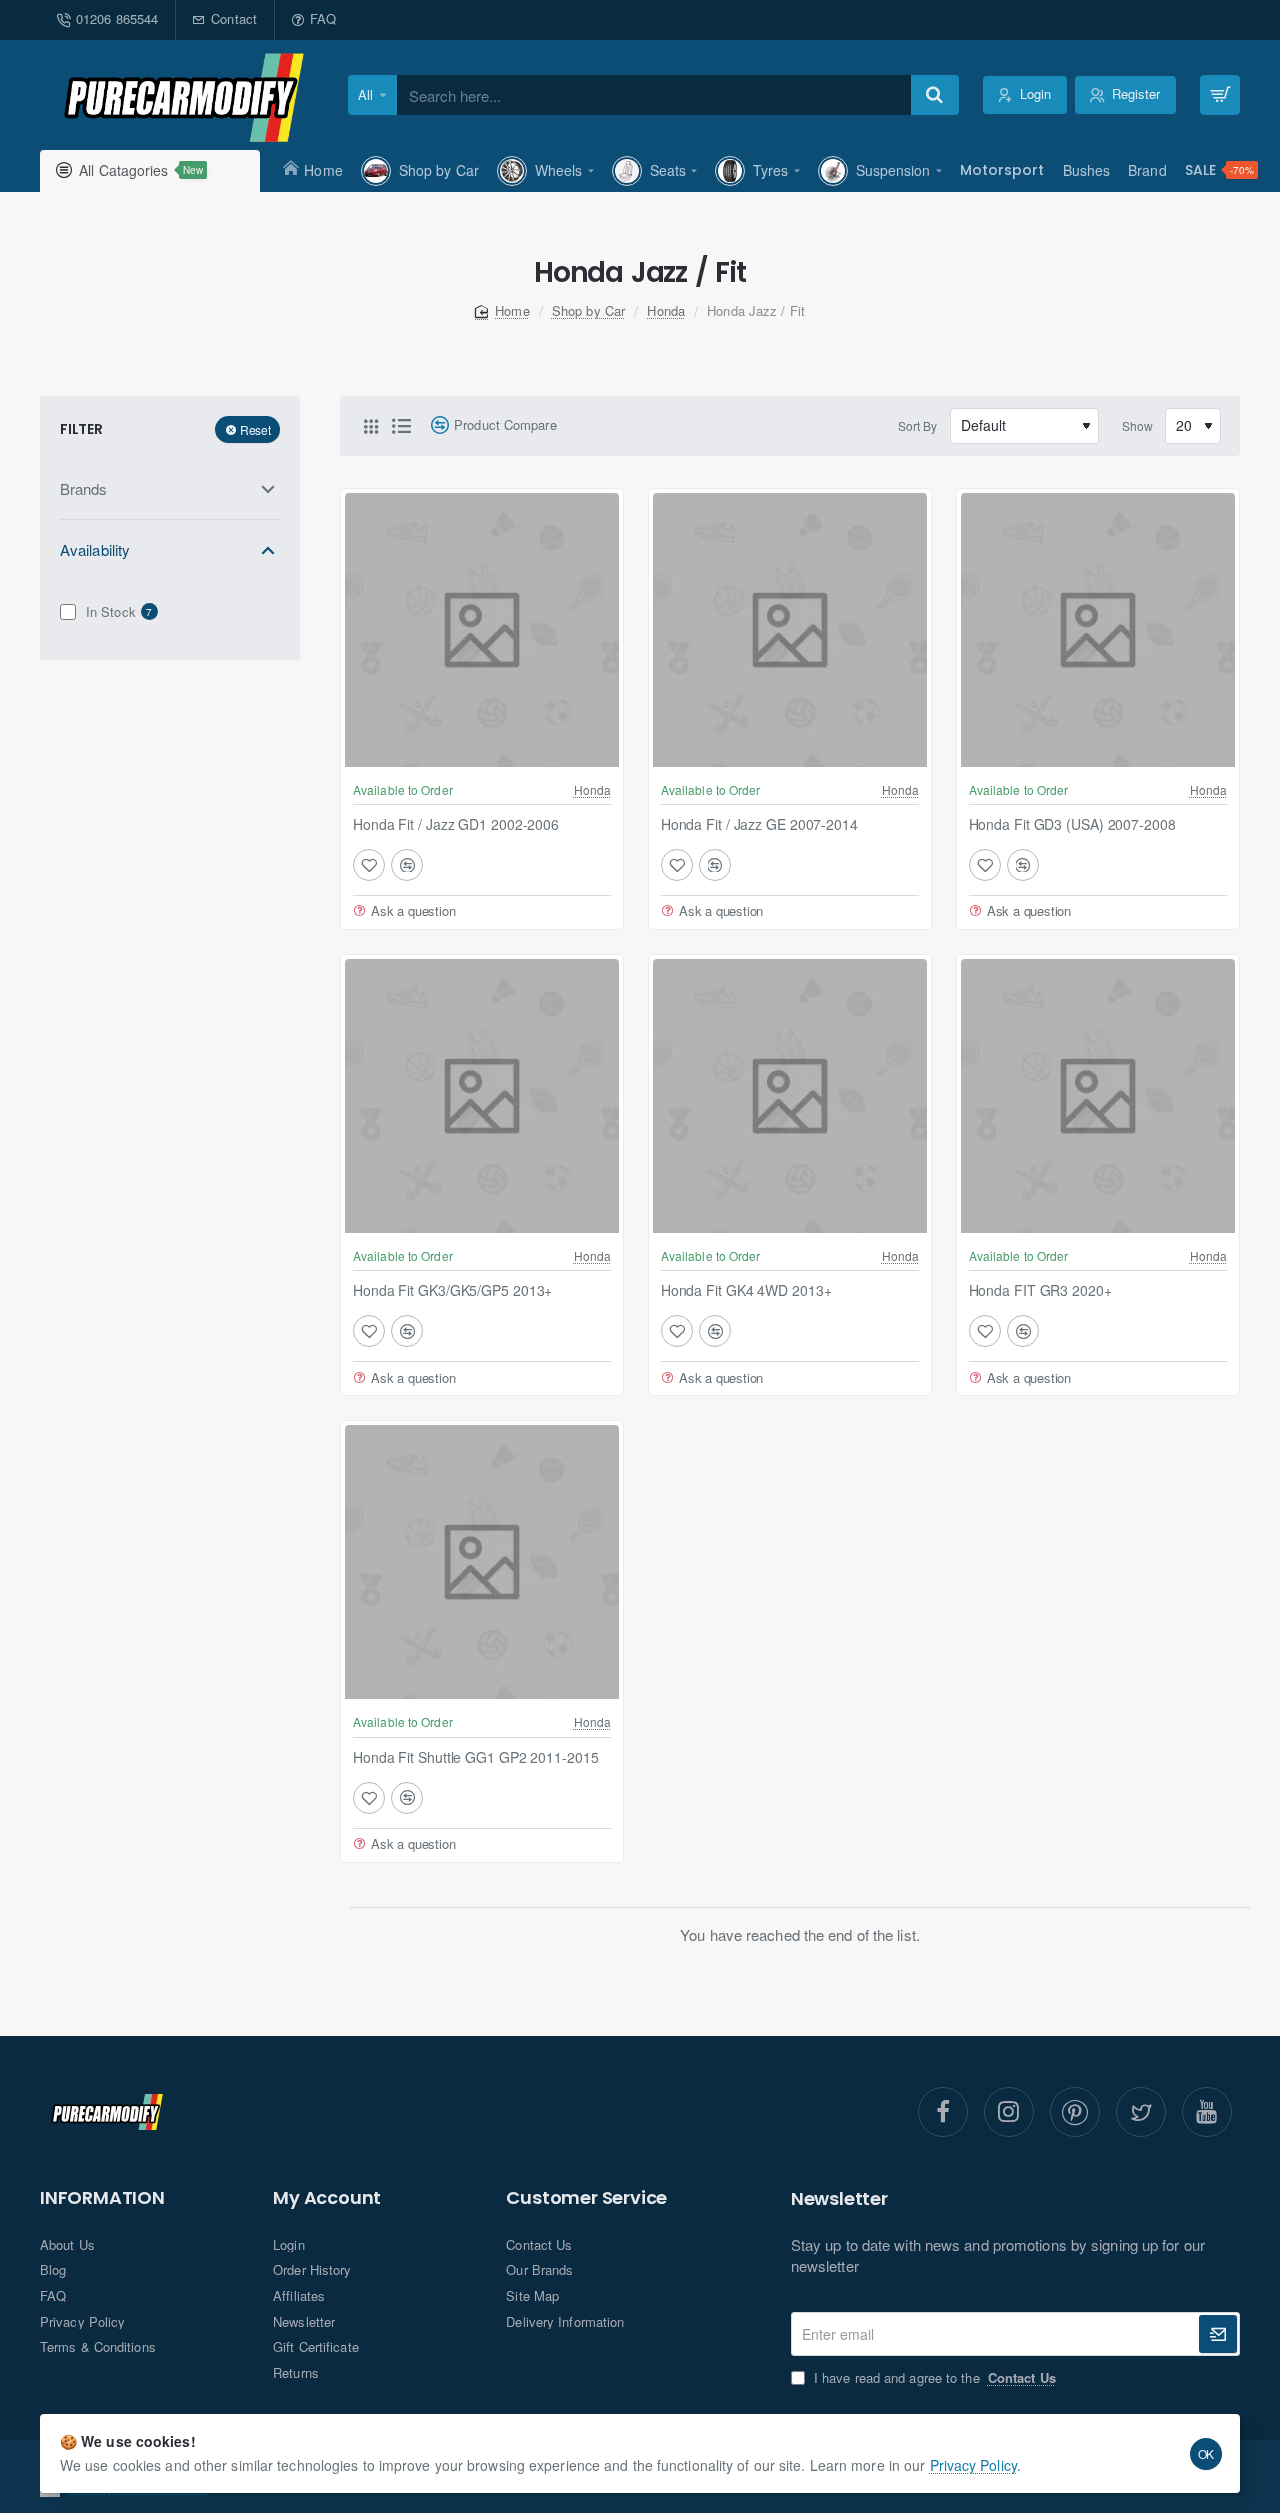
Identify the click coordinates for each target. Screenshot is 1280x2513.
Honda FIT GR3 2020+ (1040, 1290)
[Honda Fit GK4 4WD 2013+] (790, 1096)
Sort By (918, 425)
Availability (95, 548)
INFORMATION (102, 2198)
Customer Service (586, 2198)
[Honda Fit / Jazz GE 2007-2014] (790, 630)
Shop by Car (588, 310)
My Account (327, 2198)
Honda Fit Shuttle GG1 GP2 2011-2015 (476, 1757)
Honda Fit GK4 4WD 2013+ (746, 1290)
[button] (369, 865)
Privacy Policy (973, 2465)
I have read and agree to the (933, 2378)
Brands (84, 487)
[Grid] (371, 426)
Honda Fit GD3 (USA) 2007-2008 (1072, 824)
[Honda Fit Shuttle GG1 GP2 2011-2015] (482, 1562)
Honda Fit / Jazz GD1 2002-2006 (456, 824)
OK (1206, 2453)
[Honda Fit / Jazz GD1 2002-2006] (482, 630)
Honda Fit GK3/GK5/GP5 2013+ (452, 1290)
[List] (401, 426)
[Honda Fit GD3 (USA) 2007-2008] (1098, 630)
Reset (255, 428)
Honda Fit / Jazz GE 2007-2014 (759, 824)
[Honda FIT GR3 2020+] (1098, 1096)
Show (1137, 425)
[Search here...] (935, 95)
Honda (666, 310)
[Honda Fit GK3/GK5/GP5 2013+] (482, 1096)
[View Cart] (1220, 95)
